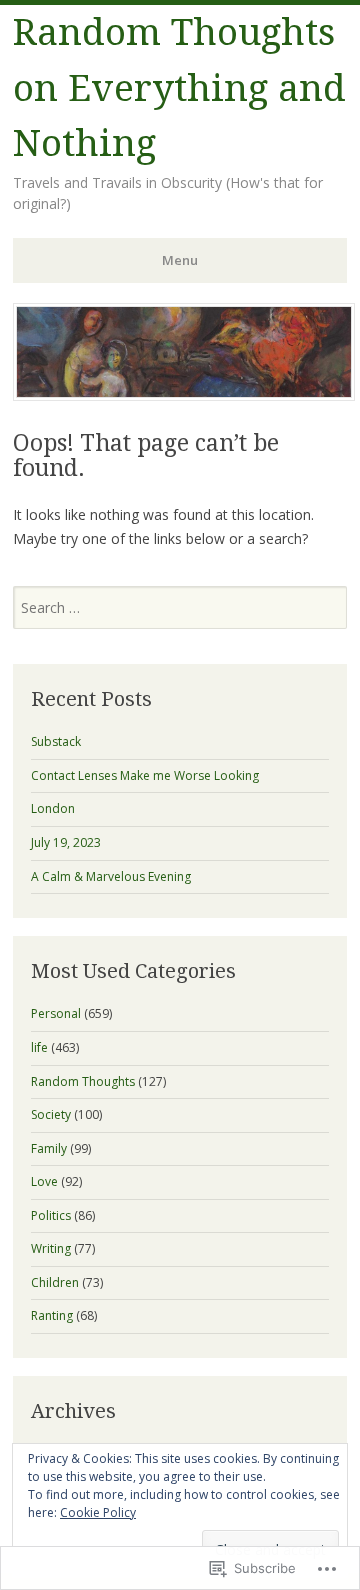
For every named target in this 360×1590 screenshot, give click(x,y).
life (39, 1047)
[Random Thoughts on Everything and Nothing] (184, 395)
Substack (56, 741)
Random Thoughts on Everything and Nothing (179, 88)
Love (44, 1181)
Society (51, 1114)
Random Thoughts (83, 1081)
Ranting (52, 1315)
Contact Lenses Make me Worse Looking (145, 775)
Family (49, 1148)
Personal (56, 1013)
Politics (51, 1215)
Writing (51, 1248)
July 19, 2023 (66, 842)
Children (55, 1282)
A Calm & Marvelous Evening (111, 876)
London (53, 808)
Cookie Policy (98, 1512)
